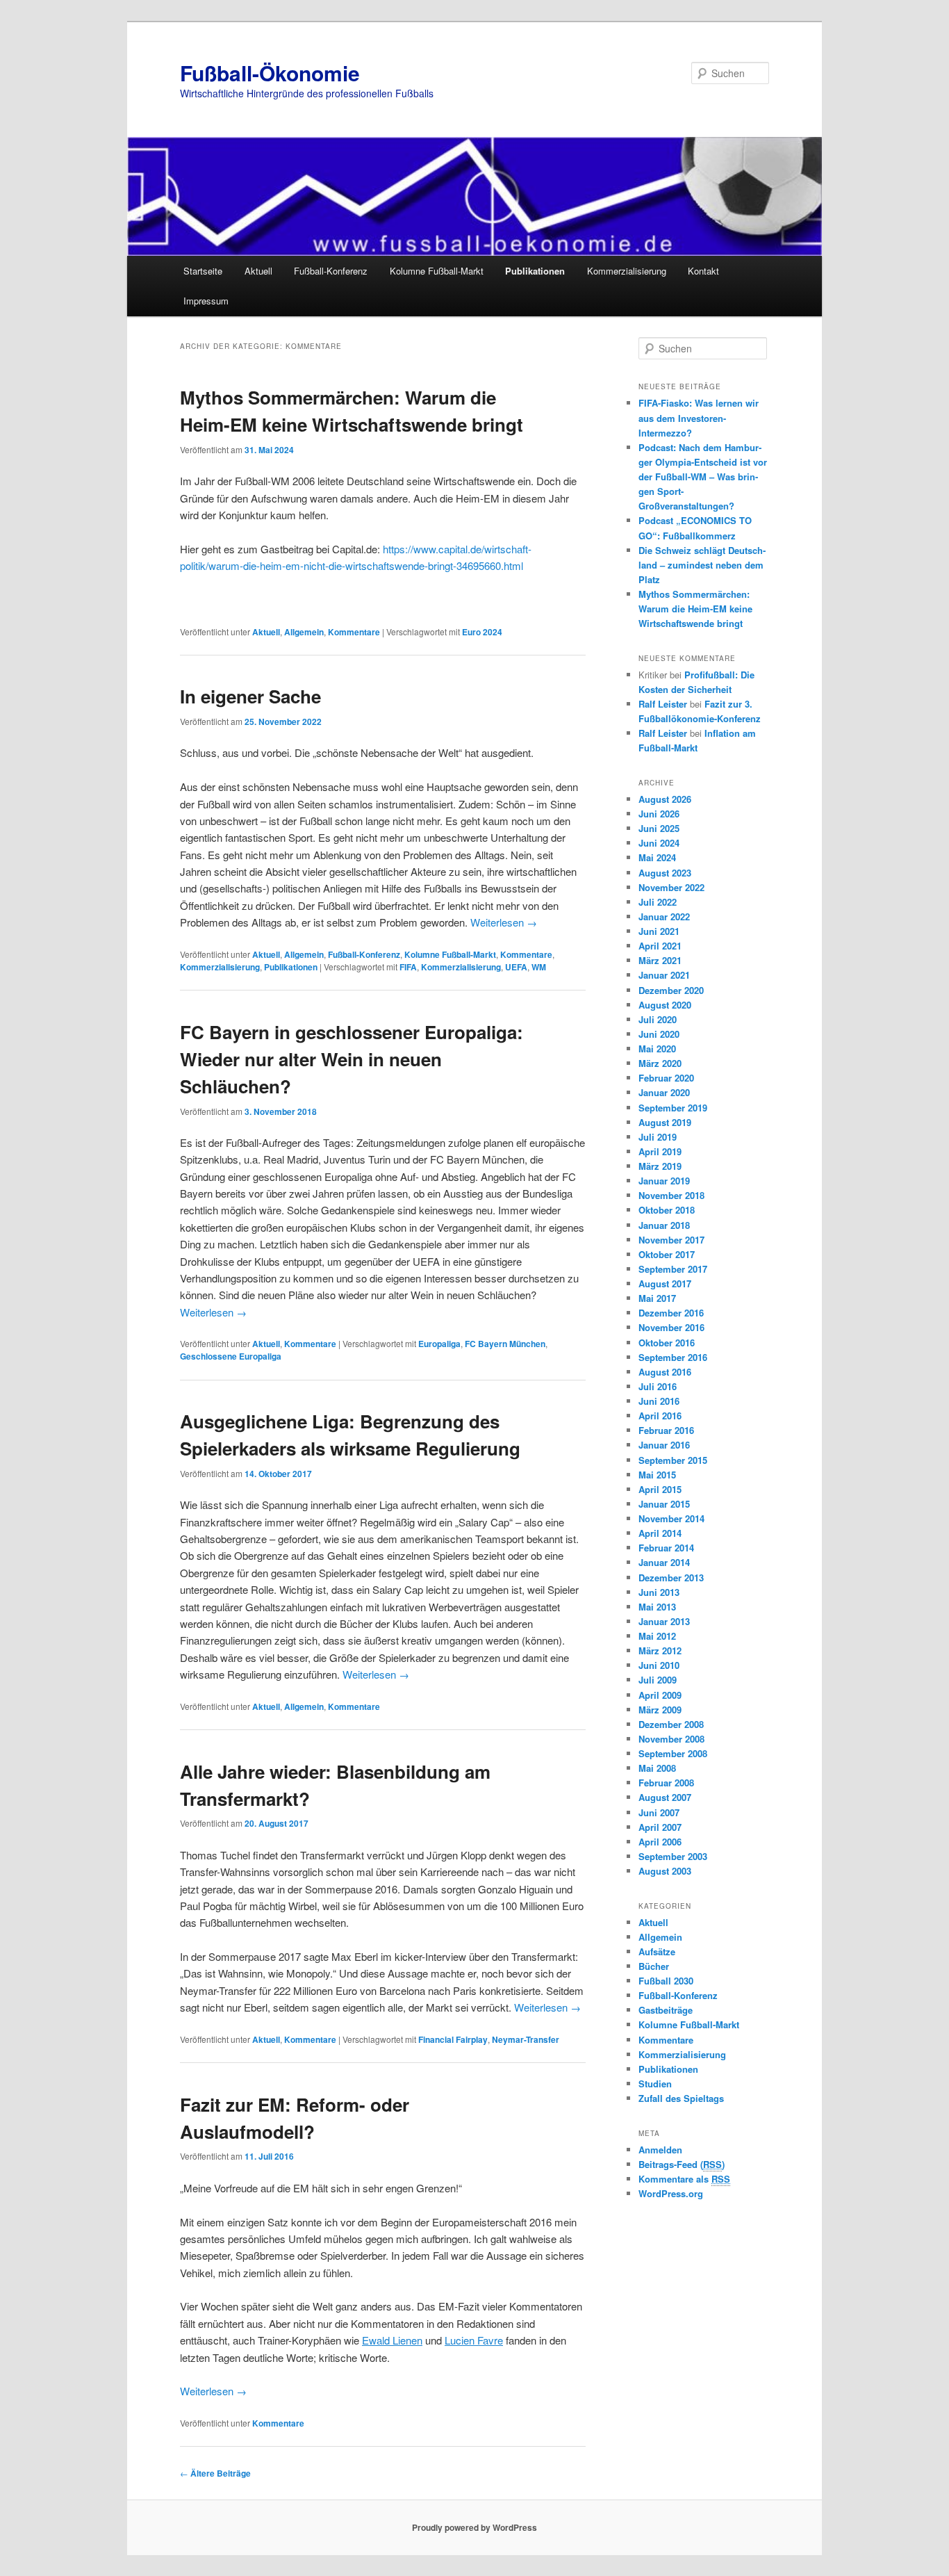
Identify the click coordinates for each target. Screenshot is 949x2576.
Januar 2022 (664, 916)
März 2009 (660, 1710)
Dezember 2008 (671, 1724)
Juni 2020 (659, 1034)
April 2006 (660, 1842)
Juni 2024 (659, 843)
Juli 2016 (658, 1386)
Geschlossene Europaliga (231, 1356)
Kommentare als (684, 2179)
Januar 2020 (664, 1092)
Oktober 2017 (667, 1254)
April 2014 (660, 1533)
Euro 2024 (482, 632)
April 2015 (660, 1489)
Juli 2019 (658, 1137)
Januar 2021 (664, 975)
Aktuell (258, 271)
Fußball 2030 (666, 1981)
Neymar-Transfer (526, 2039)
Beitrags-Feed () (682, 2164)
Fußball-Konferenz (331, 271)
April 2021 (660, 946)
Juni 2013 (659, 1592)
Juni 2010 (659, 1665)
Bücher (654, 1966)
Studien (655, 2084)
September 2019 (673, 1108)
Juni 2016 (659, 1401)
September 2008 (673, 1753)
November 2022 (671, 887)
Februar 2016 (666, 1430)
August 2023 (665, 873)
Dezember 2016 (671, 1313)
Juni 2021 (659, 931)
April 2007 (660, 1827)
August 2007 (665, 1797)
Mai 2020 (657, 1049)
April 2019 (660, 1151)
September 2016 (673, 1357)
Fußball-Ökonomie (270, 73)
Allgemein (304, 632)
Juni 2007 (659, 1812)
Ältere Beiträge (215, 2473)
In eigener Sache (250, 696)
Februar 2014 (666, 1548)
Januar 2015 (664, 1504)
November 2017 (671, 1240)
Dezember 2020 (671, 990)
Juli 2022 (658, 902)
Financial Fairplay (453, 2039)
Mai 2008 (657, 1768)
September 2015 (673, 1460)
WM (539, 967)
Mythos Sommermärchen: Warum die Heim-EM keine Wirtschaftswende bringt (695, 609)
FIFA (408, 967)
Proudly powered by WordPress (474, 2527)
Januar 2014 (664, 1562)
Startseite (203, 271)
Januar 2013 (664, 1621)
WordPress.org (671, 2193)
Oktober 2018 (667, 1210)
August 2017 (665, 1283)
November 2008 (671, 1739)
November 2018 (671, 1195)
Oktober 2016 (667, 1343)
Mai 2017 (657, 1298)
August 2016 (665, 1372)
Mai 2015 (657, 1475)
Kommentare (354, 632)
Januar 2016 (664, 1445)
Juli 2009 (658, 1680)
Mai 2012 (657, 1636)
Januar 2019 (664, 1181)
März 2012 (660, 1650)
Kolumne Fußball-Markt (437, 271)
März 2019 (660, 1166)
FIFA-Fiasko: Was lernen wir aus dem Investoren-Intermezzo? (699, 417)
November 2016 (671, 1327)
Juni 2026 (659, 814)
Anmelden (660, 2150)
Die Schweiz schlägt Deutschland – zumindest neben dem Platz (702, 565)
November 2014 (671, 1518)
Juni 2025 (659, 828)
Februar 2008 (666, 1783)
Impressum (206, 301)
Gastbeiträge (666, 2010)
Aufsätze (657, 1951)
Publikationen (535, 271)
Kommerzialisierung (627, 271)
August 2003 (665, 1871)
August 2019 (665, 1122)
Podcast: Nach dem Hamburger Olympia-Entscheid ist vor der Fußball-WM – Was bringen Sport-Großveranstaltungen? (703, 477)
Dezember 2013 (671, 1578)
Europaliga (439, 1344)
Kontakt (703, 271)
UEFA (516, 967)
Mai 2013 (657, 1607)
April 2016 (660, 1416)
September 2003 (673, 1856)
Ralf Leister (663, 704)
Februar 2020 (666, 1078)
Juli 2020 (658, 1019)
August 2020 (665, 1005)
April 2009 (660, 1695)
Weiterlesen (504, 922)
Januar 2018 (664, 1225)
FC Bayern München (505, 1344)
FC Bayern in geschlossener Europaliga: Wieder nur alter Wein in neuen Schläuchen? (352, 1059)
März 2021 (660, 960)
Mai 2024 (657, 857)
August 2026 (665, 799)
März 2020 (660, 1063)
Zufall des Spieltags (681, 2098)
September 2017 (673, 1269)
